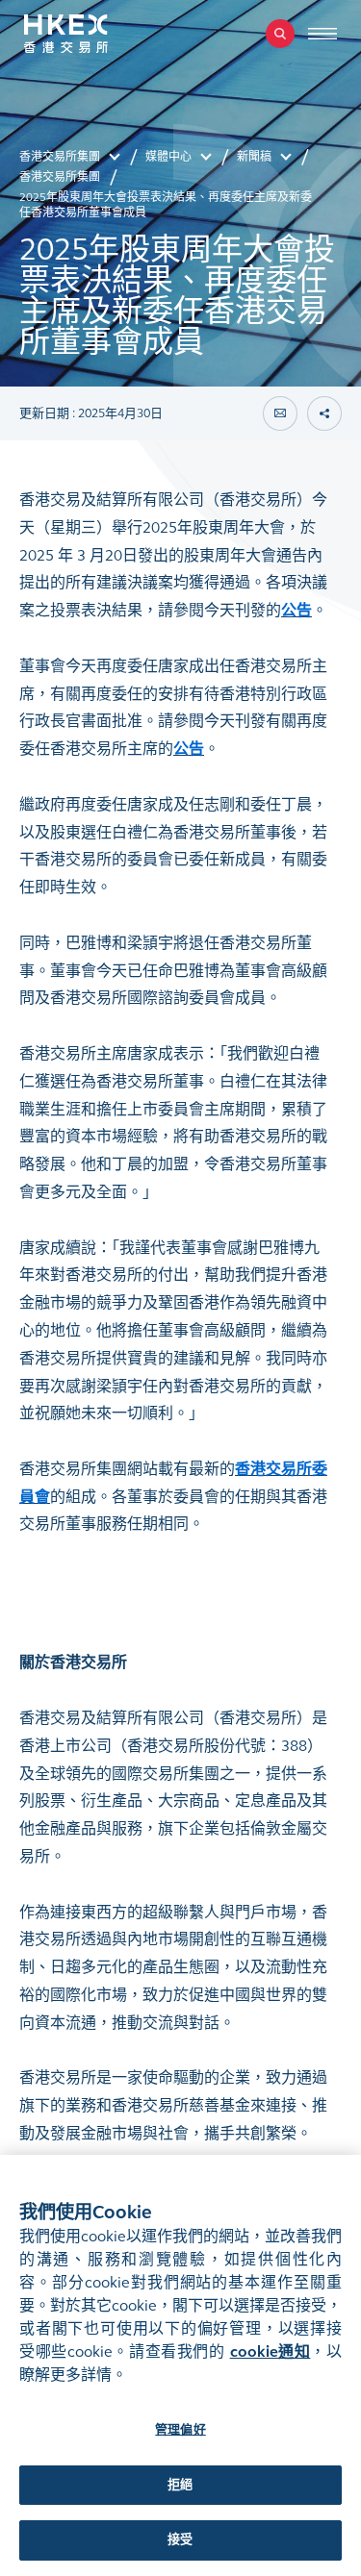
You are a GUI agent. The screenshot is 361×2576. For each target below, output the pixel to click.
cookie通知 (271, 2351)
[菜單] (322, 34)
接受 (180, 2539)
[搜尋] (280, 34)
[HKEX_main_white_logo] (87, 34)
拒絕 (180, 2485)
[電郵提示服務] (280, 413)
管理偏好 (180, 2430)
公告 (297, 610)
